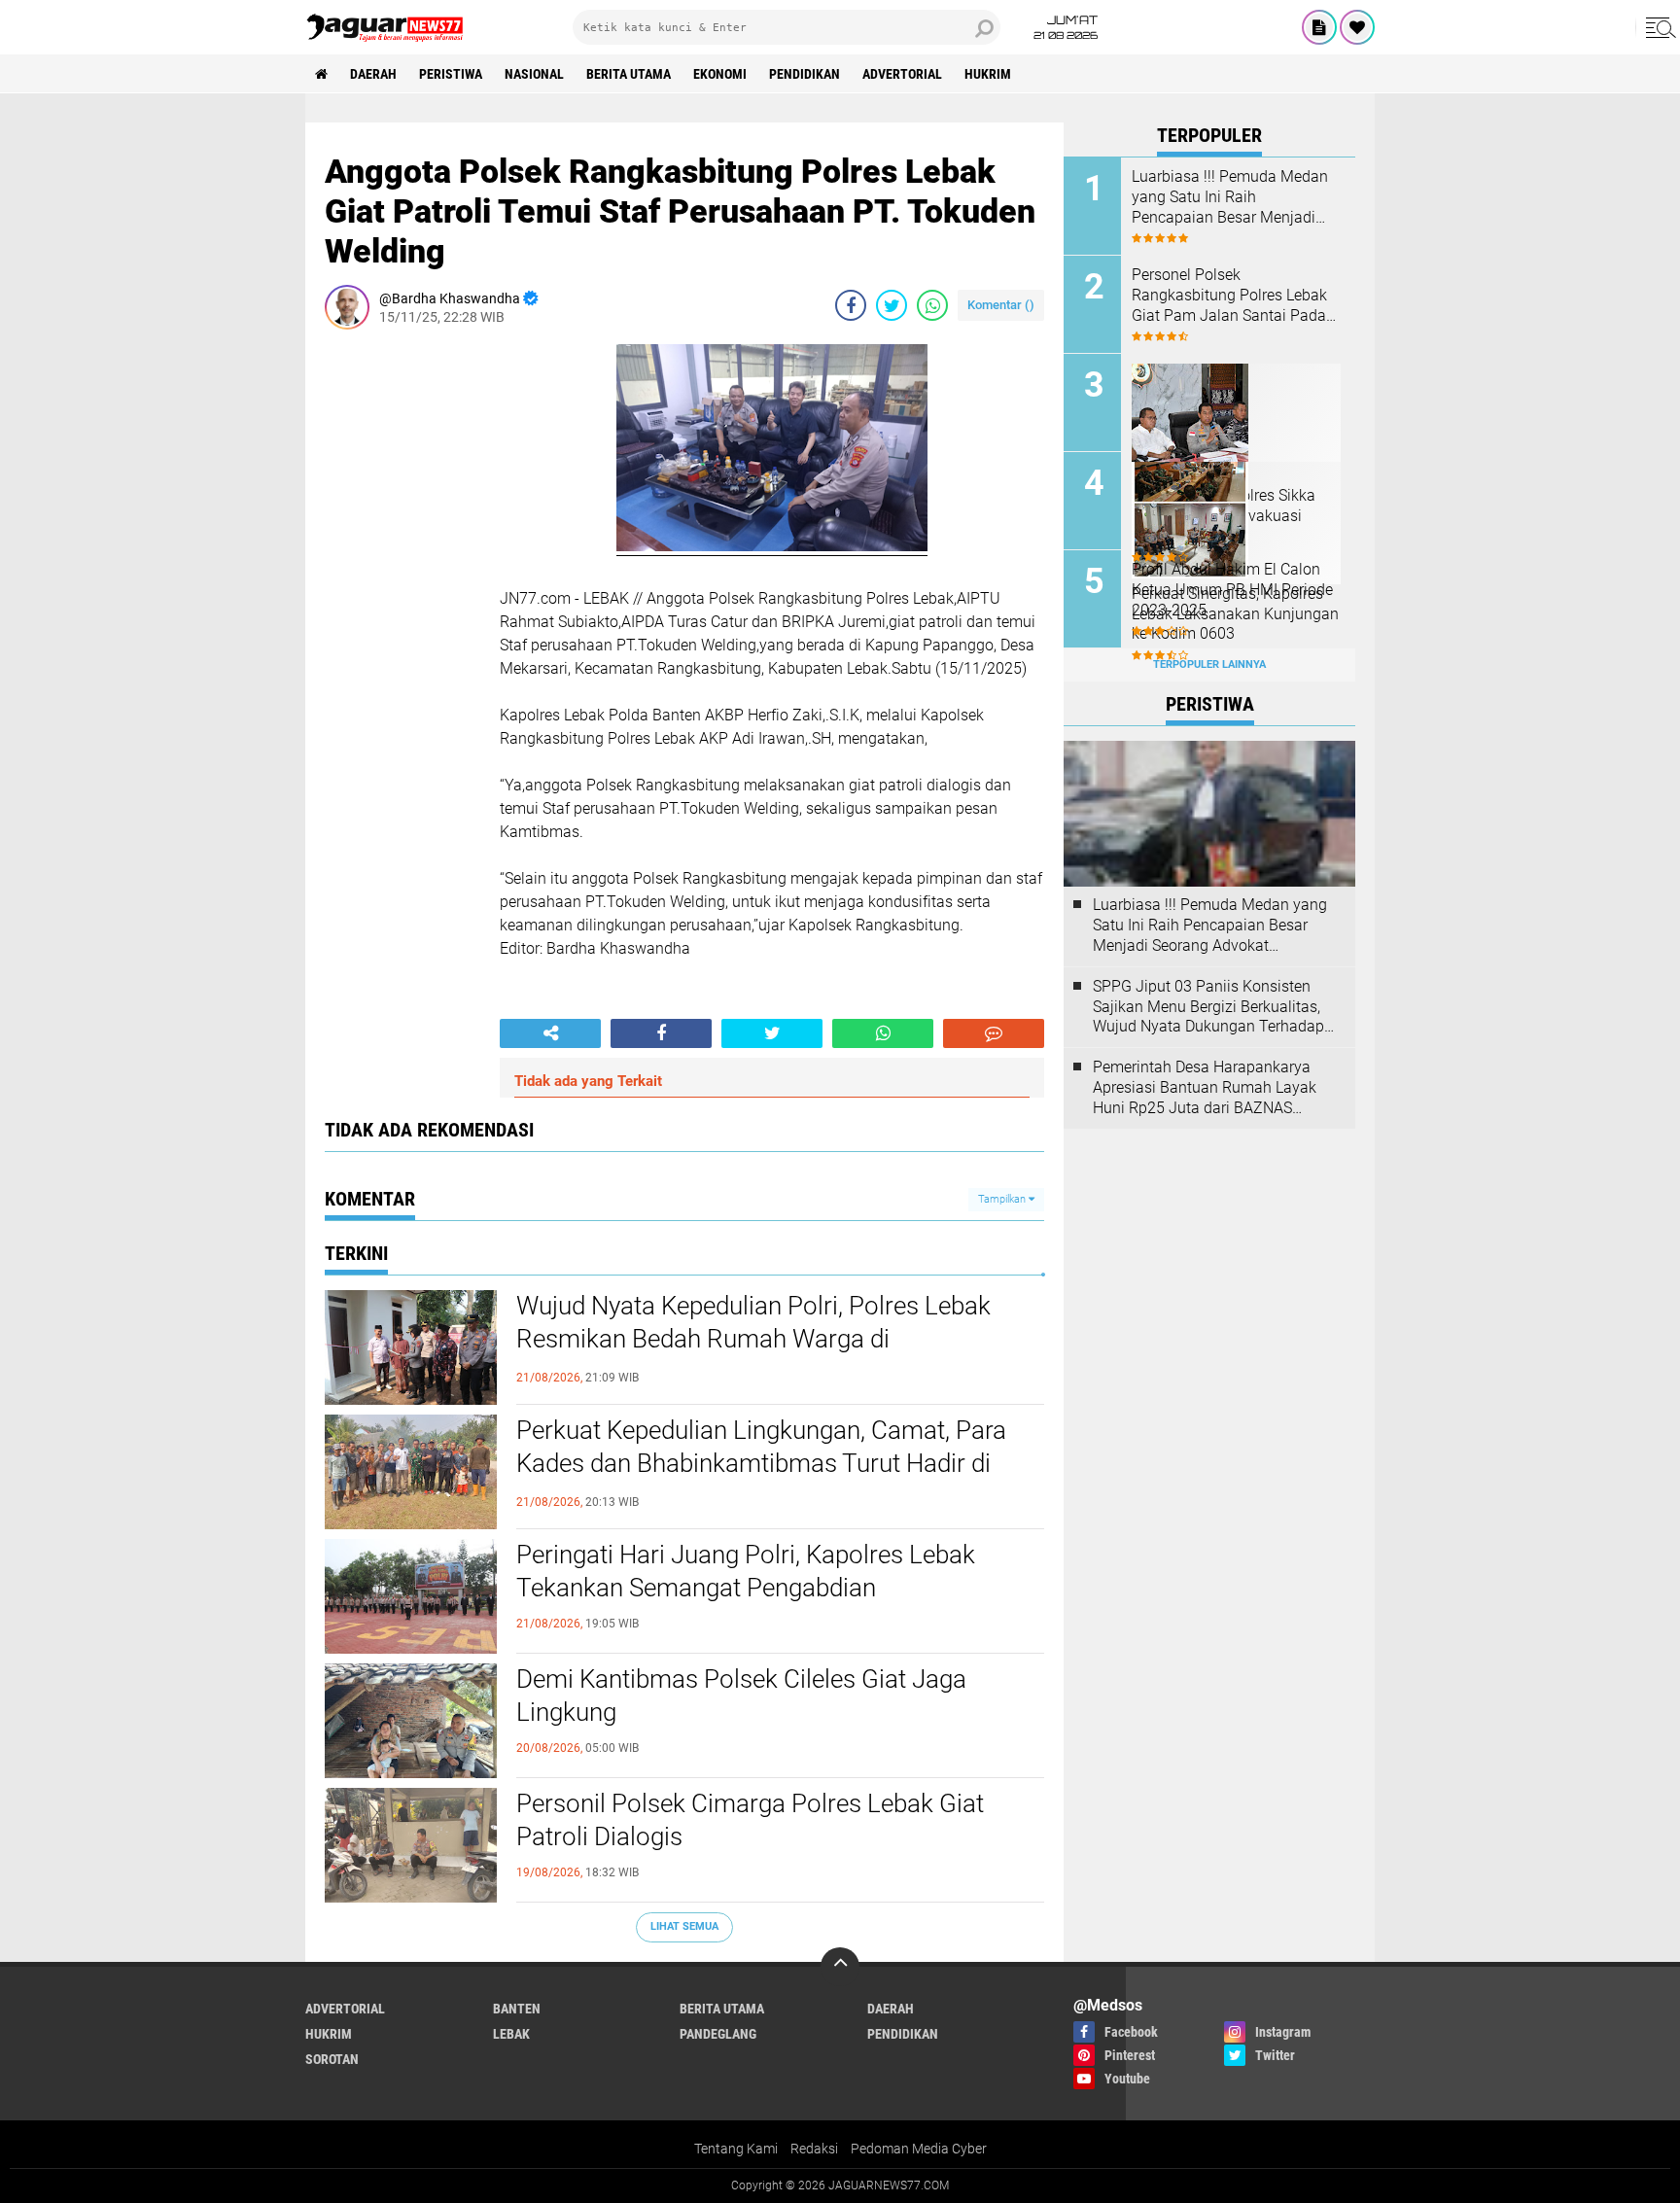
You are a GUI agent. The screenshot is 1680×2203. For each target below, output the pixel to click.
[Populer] (1357, 27)
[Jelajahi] (1658, 27)
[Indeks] (1319, 27)
